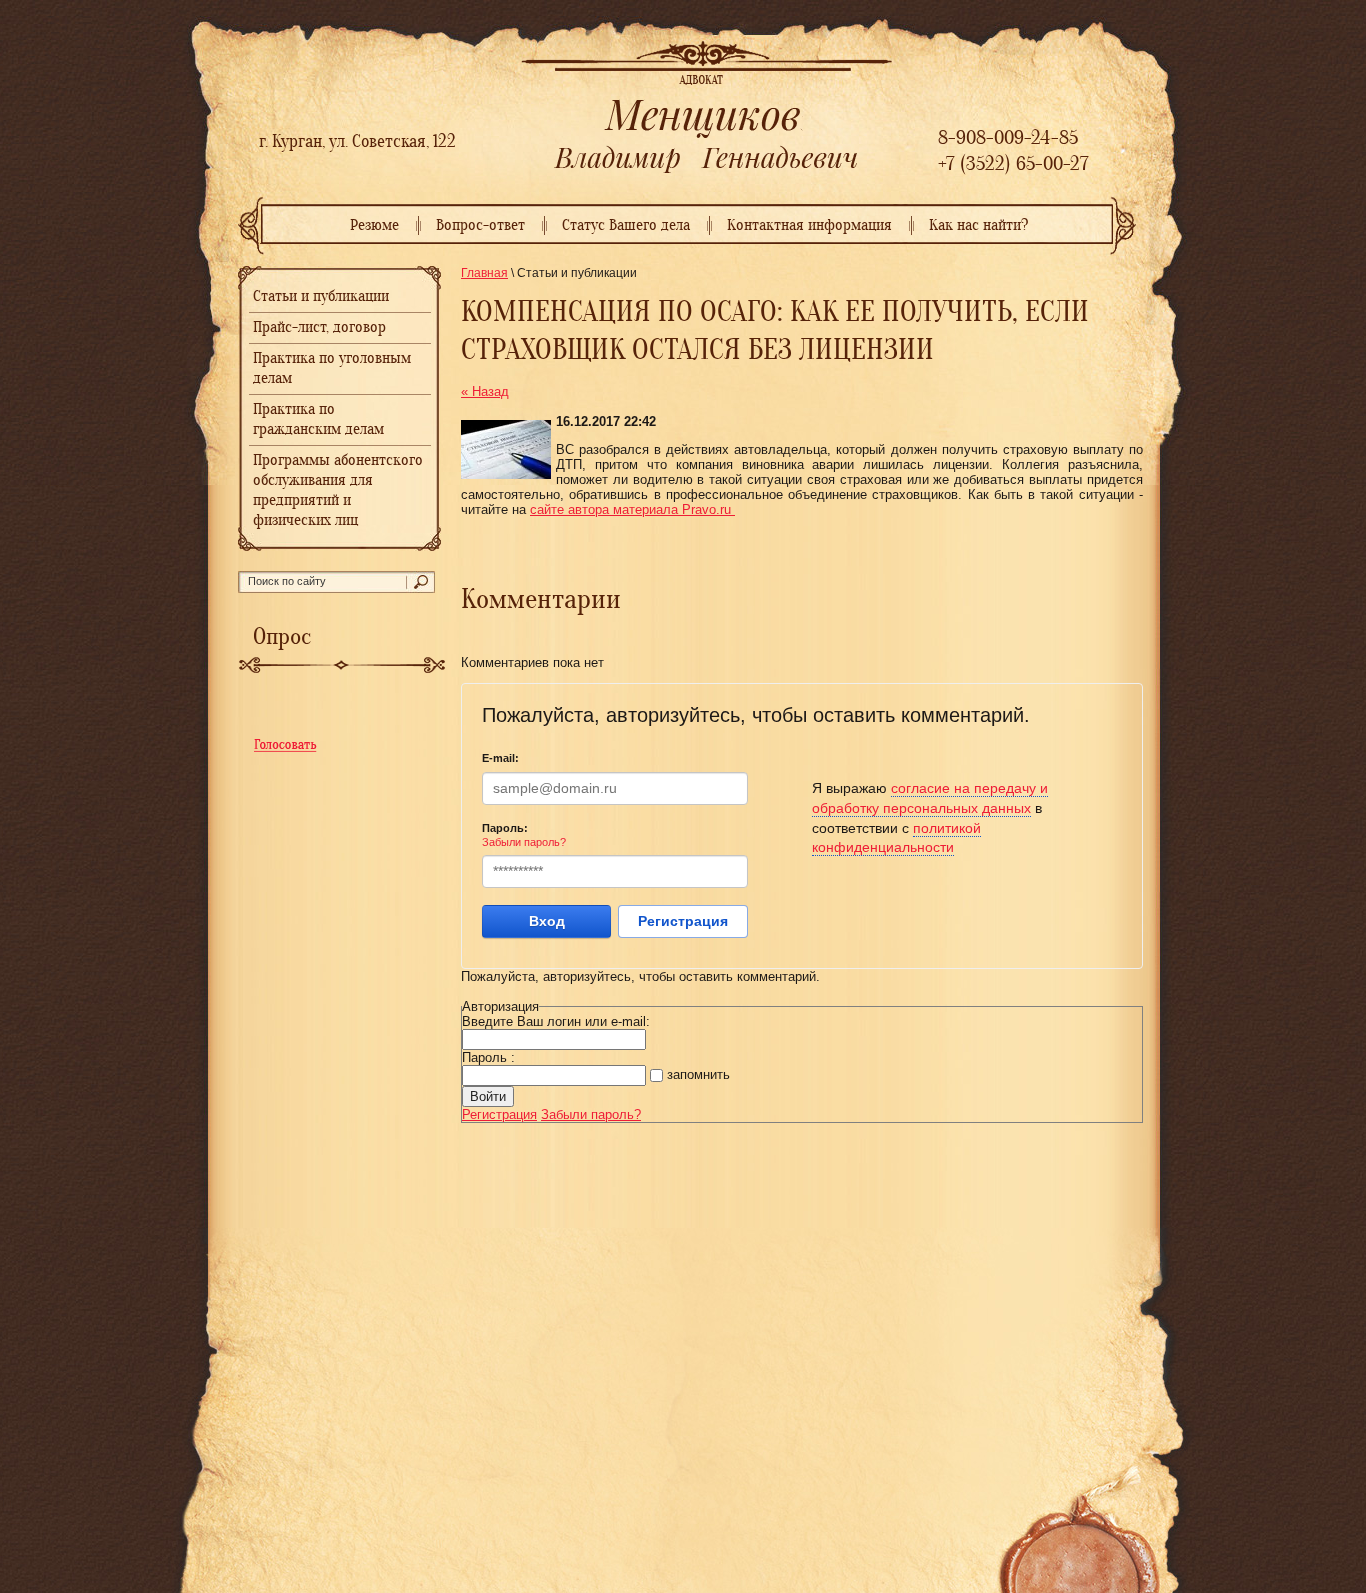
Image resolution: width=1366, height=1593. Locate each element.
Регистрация (683, 921)
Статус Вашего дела (626, 226)
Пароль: (505, 828)
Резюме (374, 226)
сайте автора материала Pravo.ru (632, 509)
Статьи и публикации (321, 297)
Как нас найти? (978, 226)
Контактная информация (809, 226)
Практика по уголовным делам (332, 369)
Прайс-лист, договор (319, 328)
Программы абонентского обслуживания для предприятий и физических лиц (338, 491)
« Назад (485, 391)
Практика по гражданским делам (318, 420)
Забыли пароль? (524, 842)
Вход (547, 921)
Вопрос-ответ (480, 226)
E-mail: (500, 758)
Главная (484, 273)
